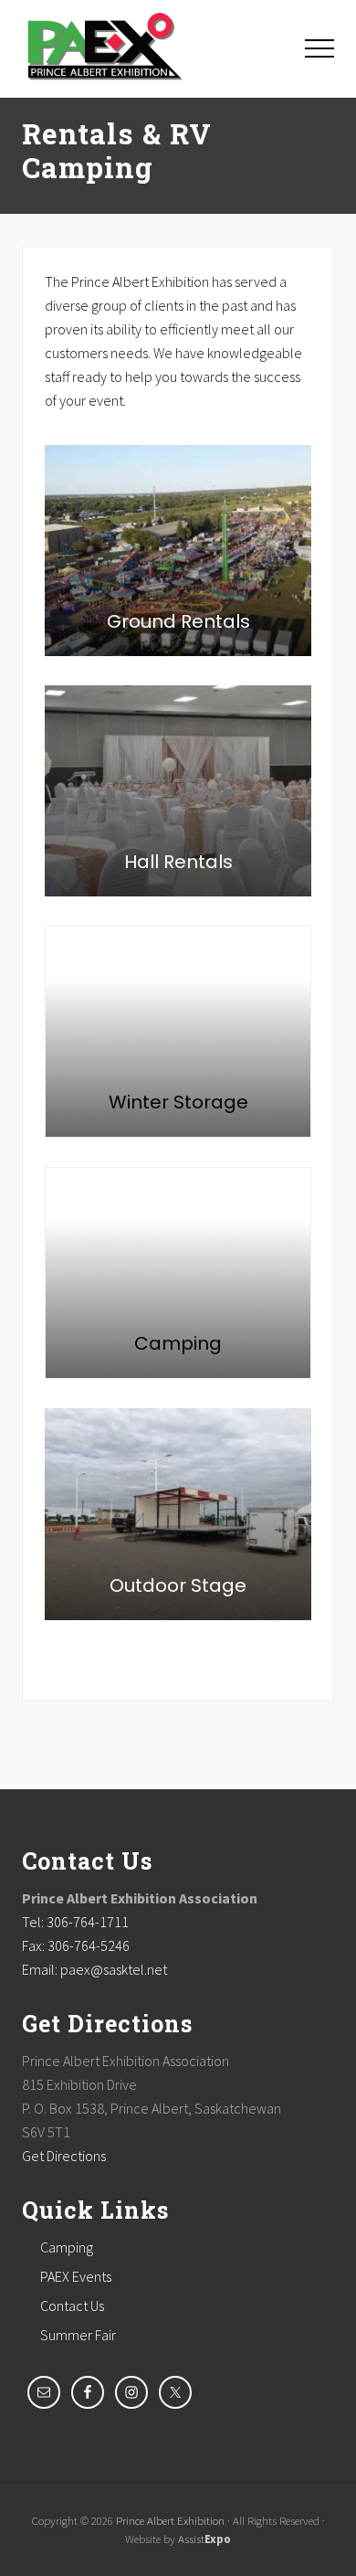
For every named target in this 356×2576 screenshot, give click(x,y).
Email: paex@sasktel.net (94, 1969)
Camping (67, 2247)
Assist (204, 2539)
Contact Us (72, 2306)
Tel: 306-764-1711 (75, 1922)
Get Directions (64, 2156)
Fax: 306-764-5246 (76, 1945)
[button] (319, 48)
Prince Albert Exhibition (170, 2520)
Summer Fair (78, 2335)
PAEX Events (76, 2276)
